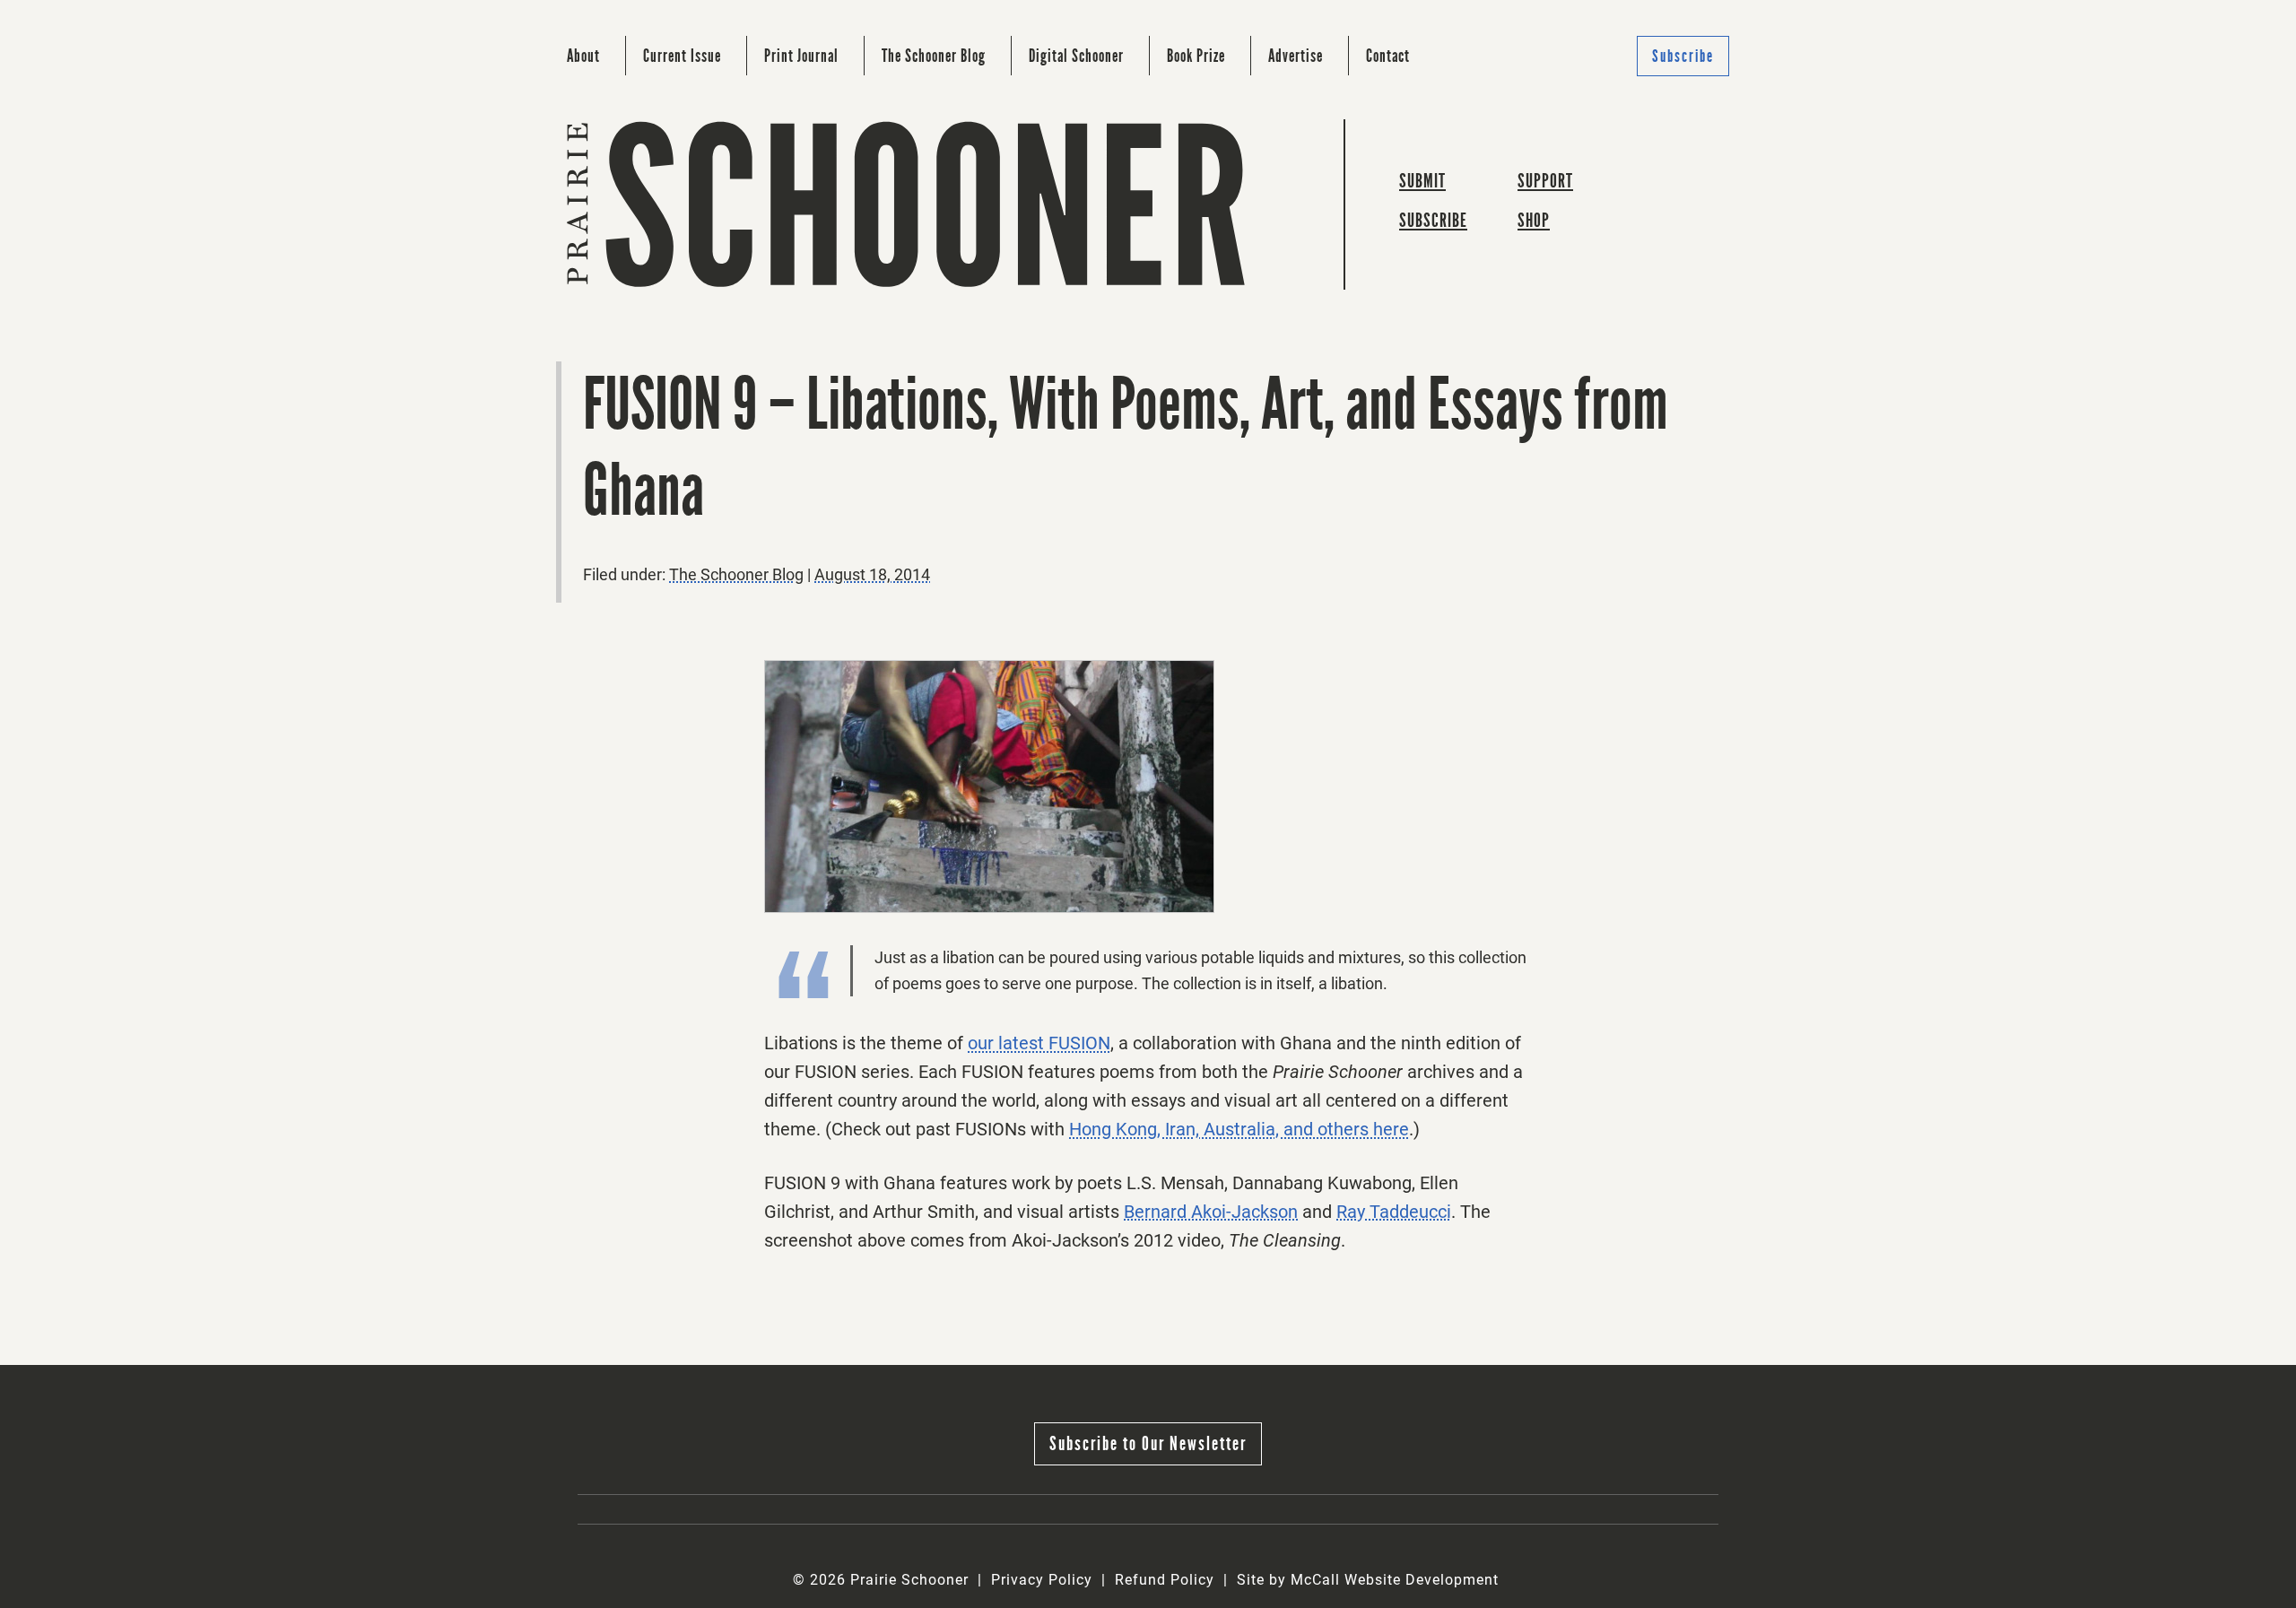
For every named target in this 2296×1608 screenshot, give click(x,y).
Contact (1388, 56)
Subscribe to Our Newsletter (1148, 1443)
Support (1545, 181)
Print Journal (801, 56)
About (583, 56)
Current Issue (682, 56)
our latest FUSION (1039, 1043)
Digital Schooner (1076, 56)
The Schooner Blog (934, 56)
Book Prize (1196, 56)
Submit (1422, 181)
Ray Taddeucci (1394, 1212)
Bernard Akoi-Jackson (1211, 1212)
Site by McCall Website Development (1368, 1580)
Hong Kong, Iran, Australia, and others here (1239, 1129)
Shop (1534, 220)
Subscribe (1683, 56)
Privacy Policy (1042, 1580)
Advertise (1296, 56)
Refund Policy (1165, 1580)
